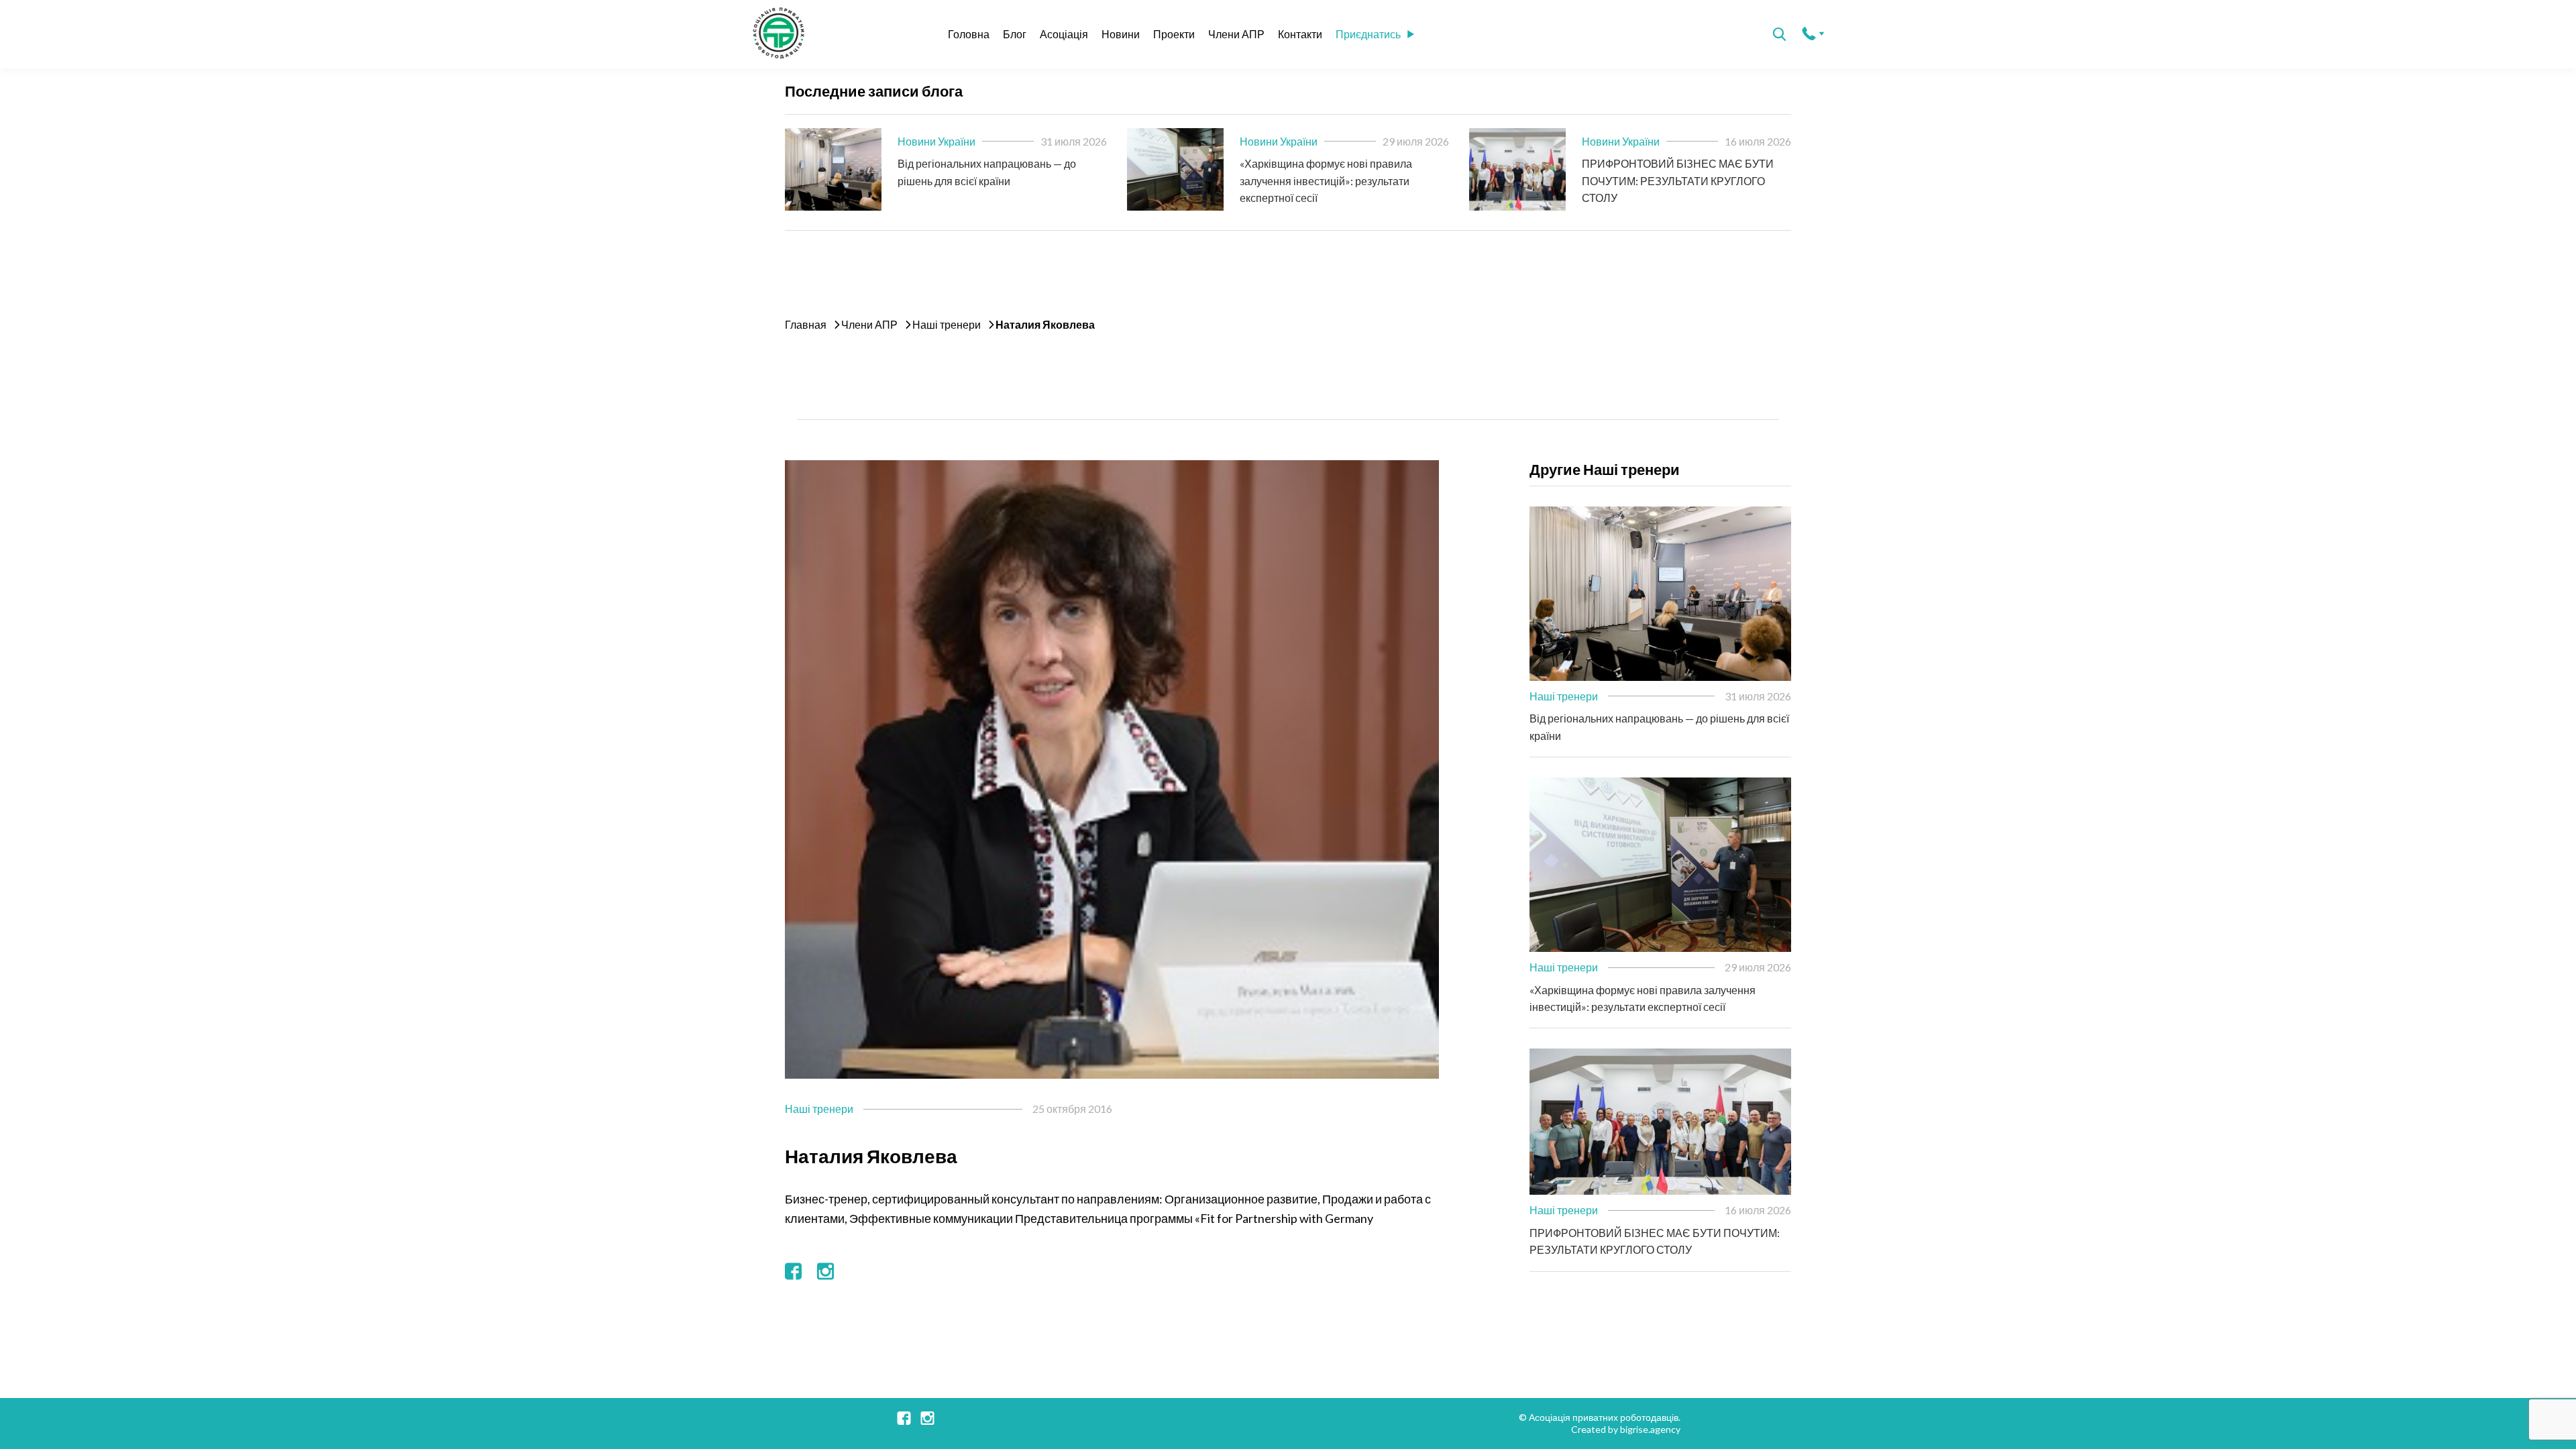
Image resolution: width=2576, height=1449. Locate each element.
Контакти (1300, 34)
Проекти (1174, 34)
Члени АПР (1236, 34)
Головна (969, 34)
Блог (1015, 34)
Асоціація (1064, 34)
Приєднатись (1368, 34)
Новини (1121, 34)
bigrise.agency (1650, 1429)
